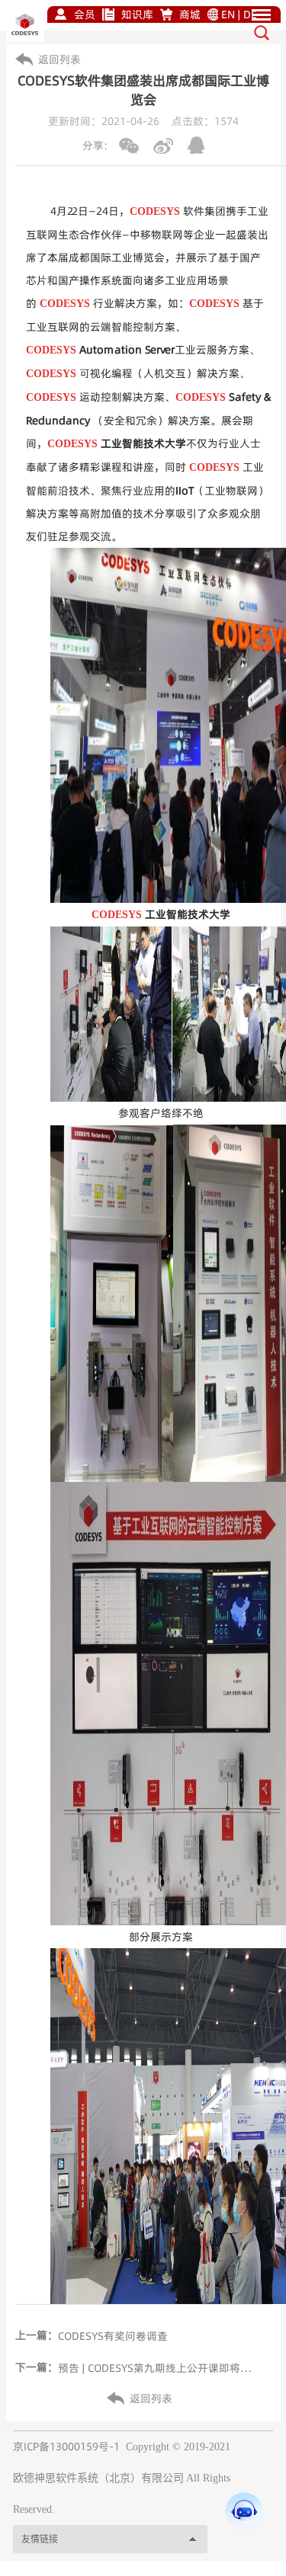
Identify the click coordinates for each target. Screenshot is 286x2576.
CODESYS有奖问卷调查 (113, 2336)
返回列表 (59, 59)
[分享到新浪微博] (163, 146)
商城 (190, 14)
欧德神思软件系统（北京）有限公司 (98, 2478)
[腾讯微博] (196, 145)
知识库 (137, 14)
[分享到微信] (129, 146)
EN (228, 14)
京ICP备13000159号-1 (66, 2446)
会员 (85, 14)
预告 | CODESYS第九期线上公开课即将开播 (159, 2368)
